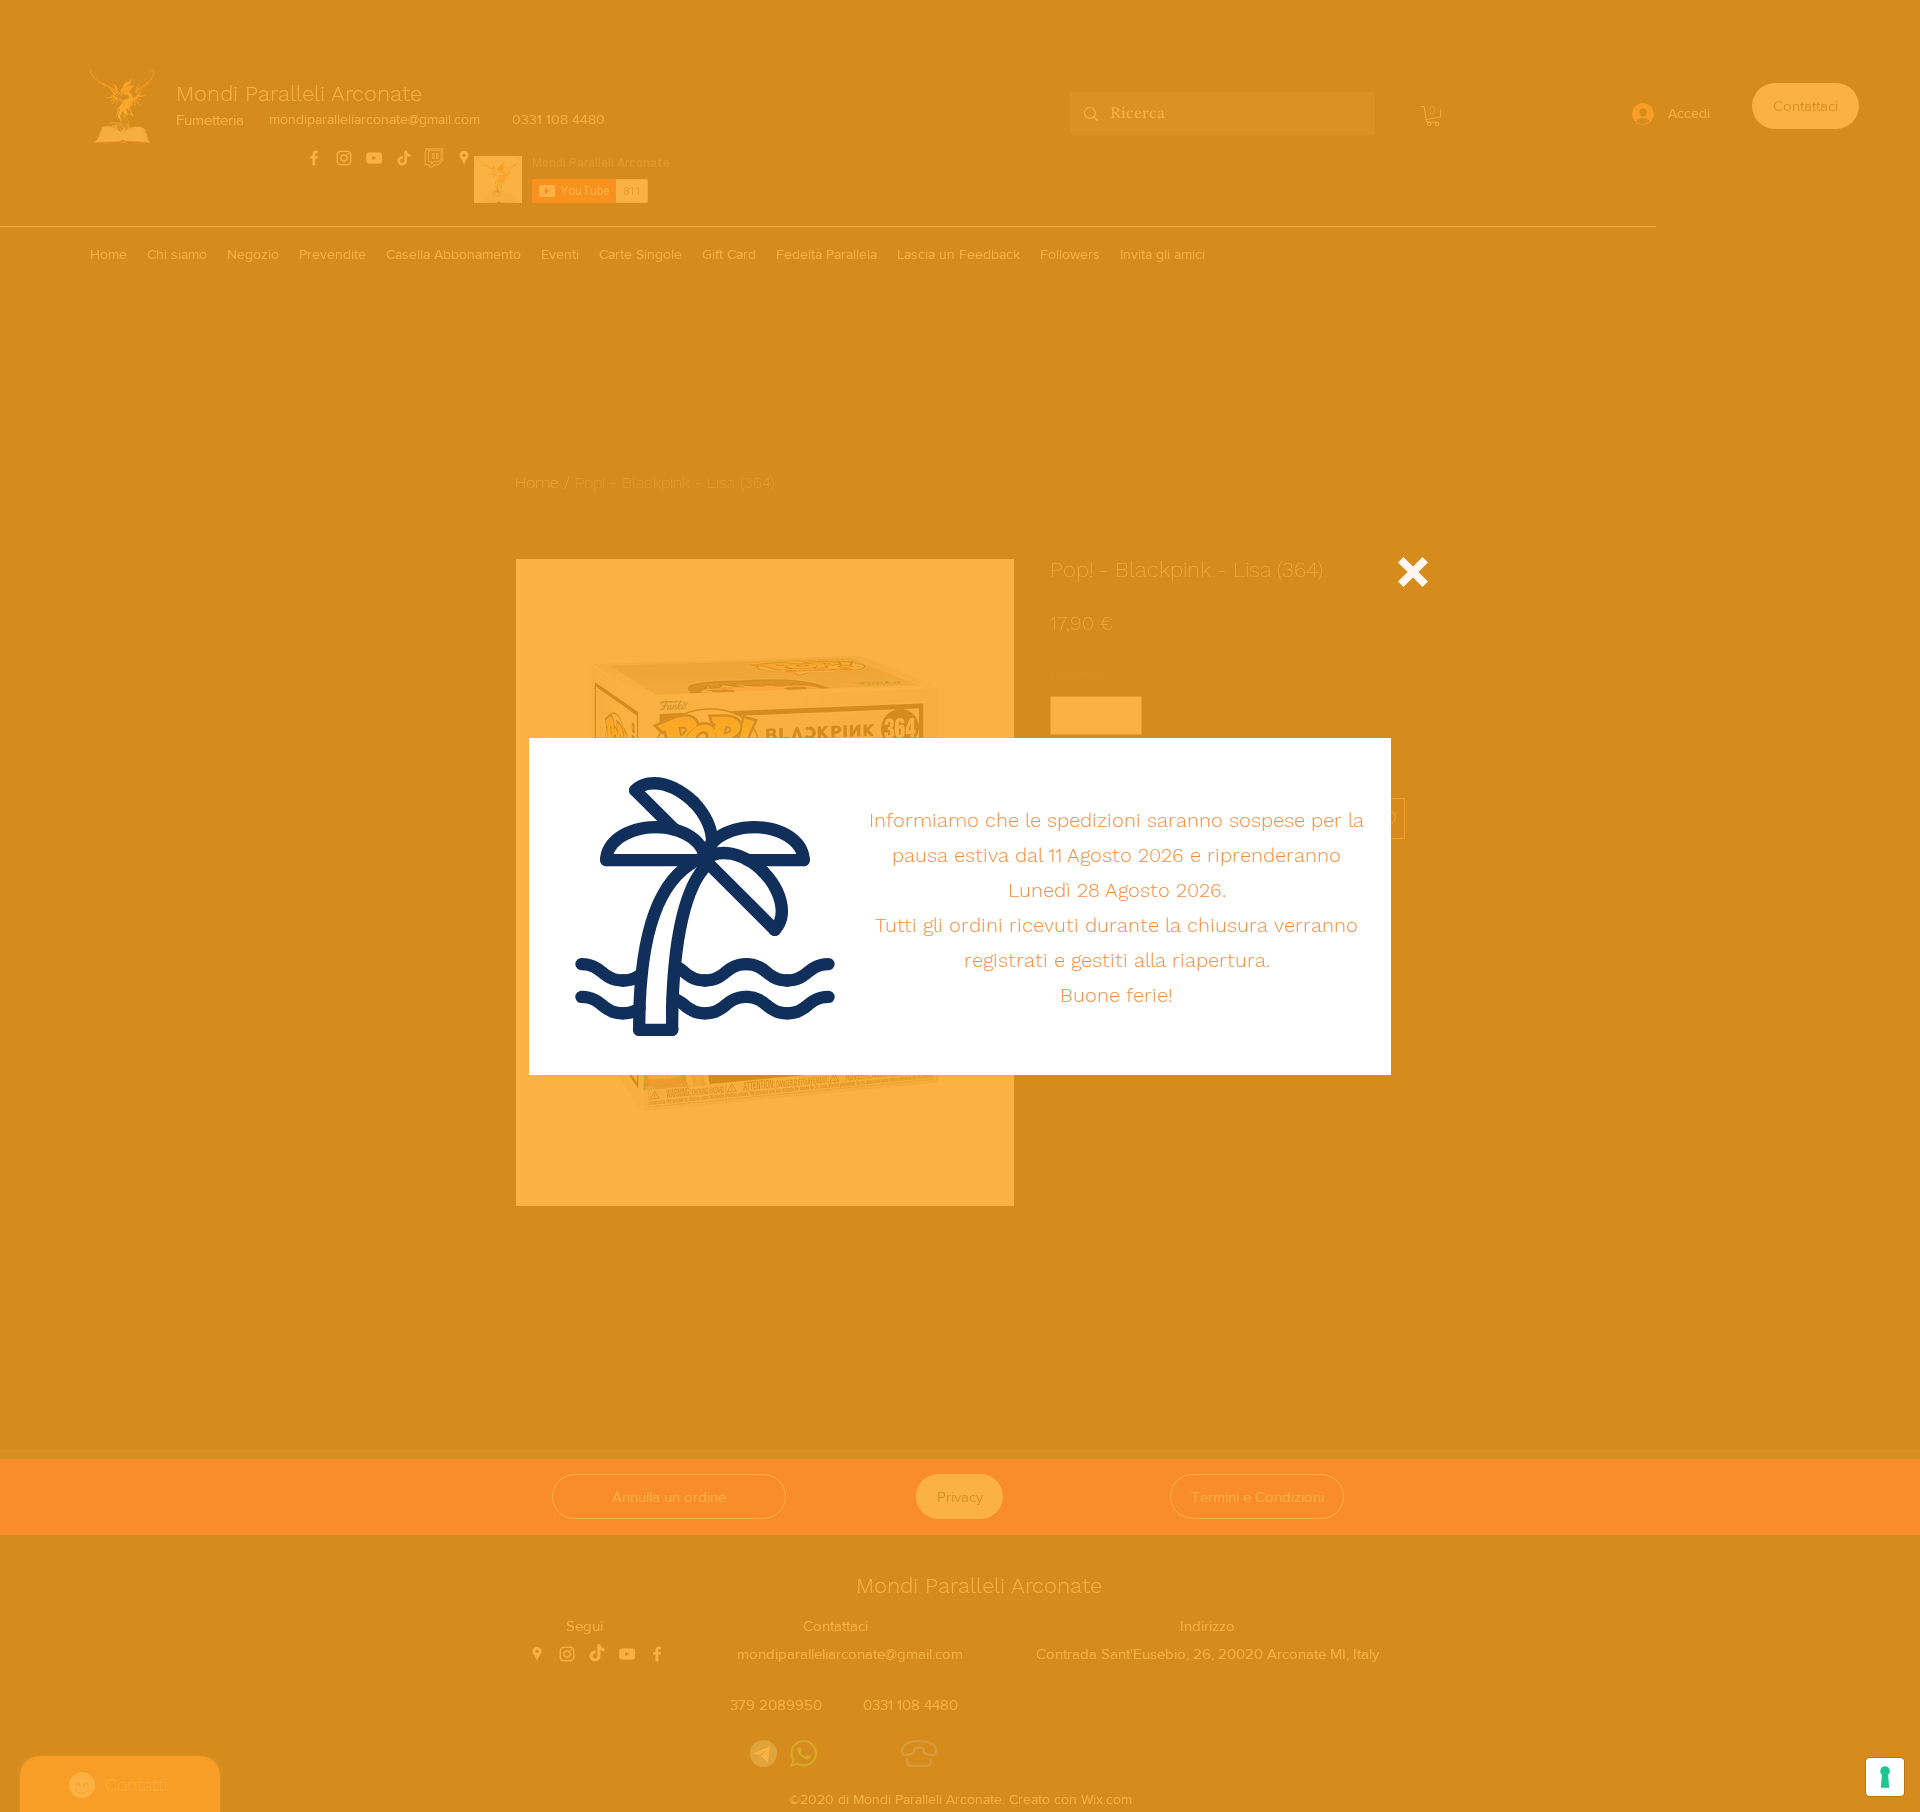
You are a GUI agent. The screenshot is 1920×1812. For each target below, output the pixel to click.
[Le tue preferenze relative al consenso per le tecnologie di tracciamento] (1885, 1777)
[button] (1413, 572)
